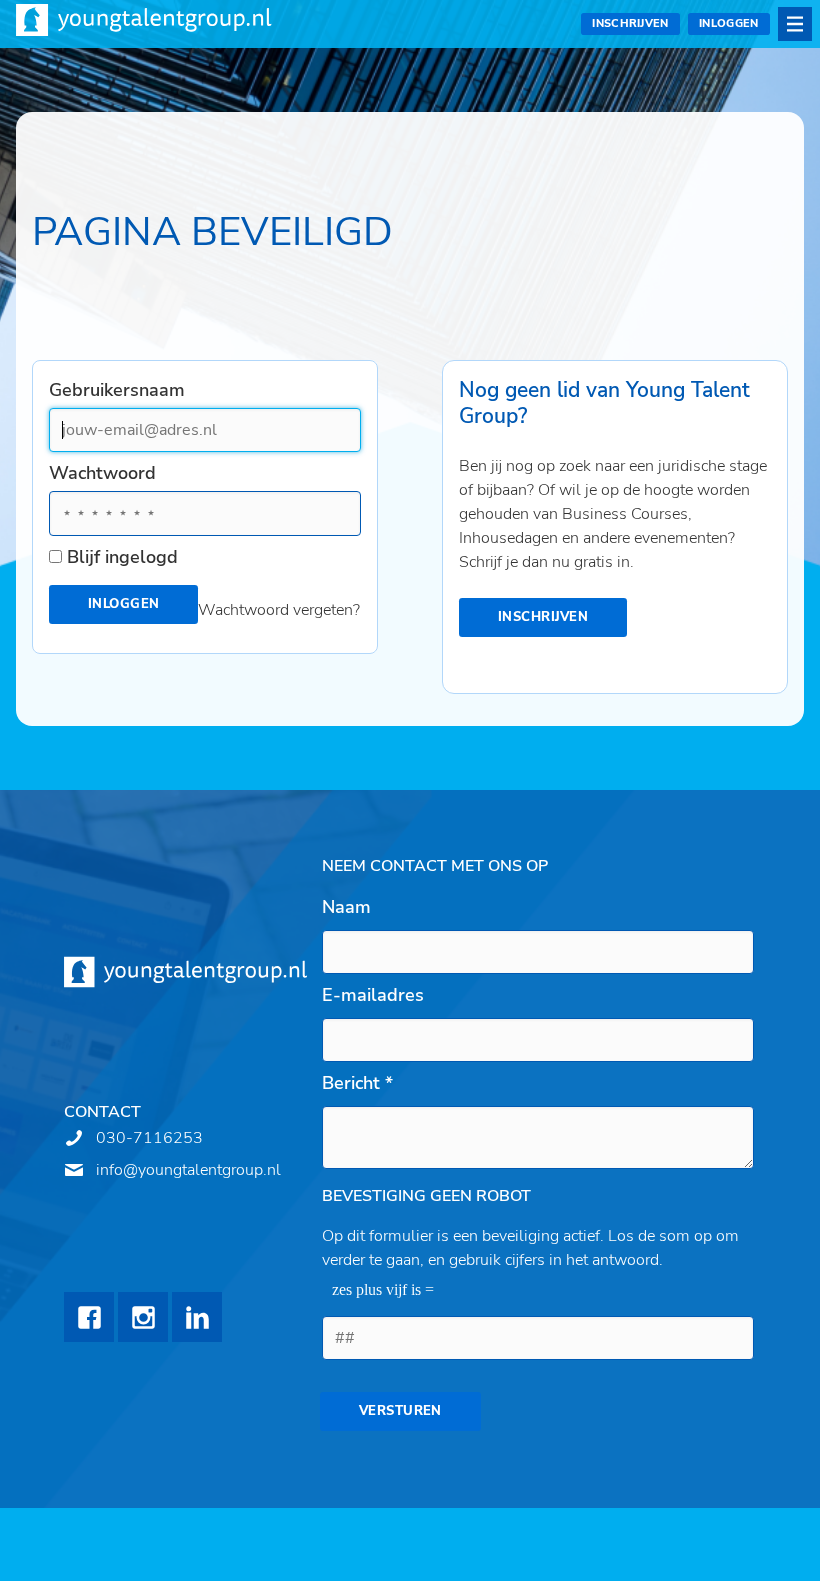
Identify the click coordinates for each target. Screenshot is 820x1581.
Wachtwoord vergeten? (279, 610)
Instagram (143, 1317)
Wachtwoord (102, 473)
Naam (346, 907)
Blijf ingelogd (122, 557)
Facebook (89, 1317)
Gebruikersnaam (117, 390)
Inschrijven (630, 23)
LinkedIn (197, 1317)
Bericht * (357, 1083)
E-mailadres (373, 995)
